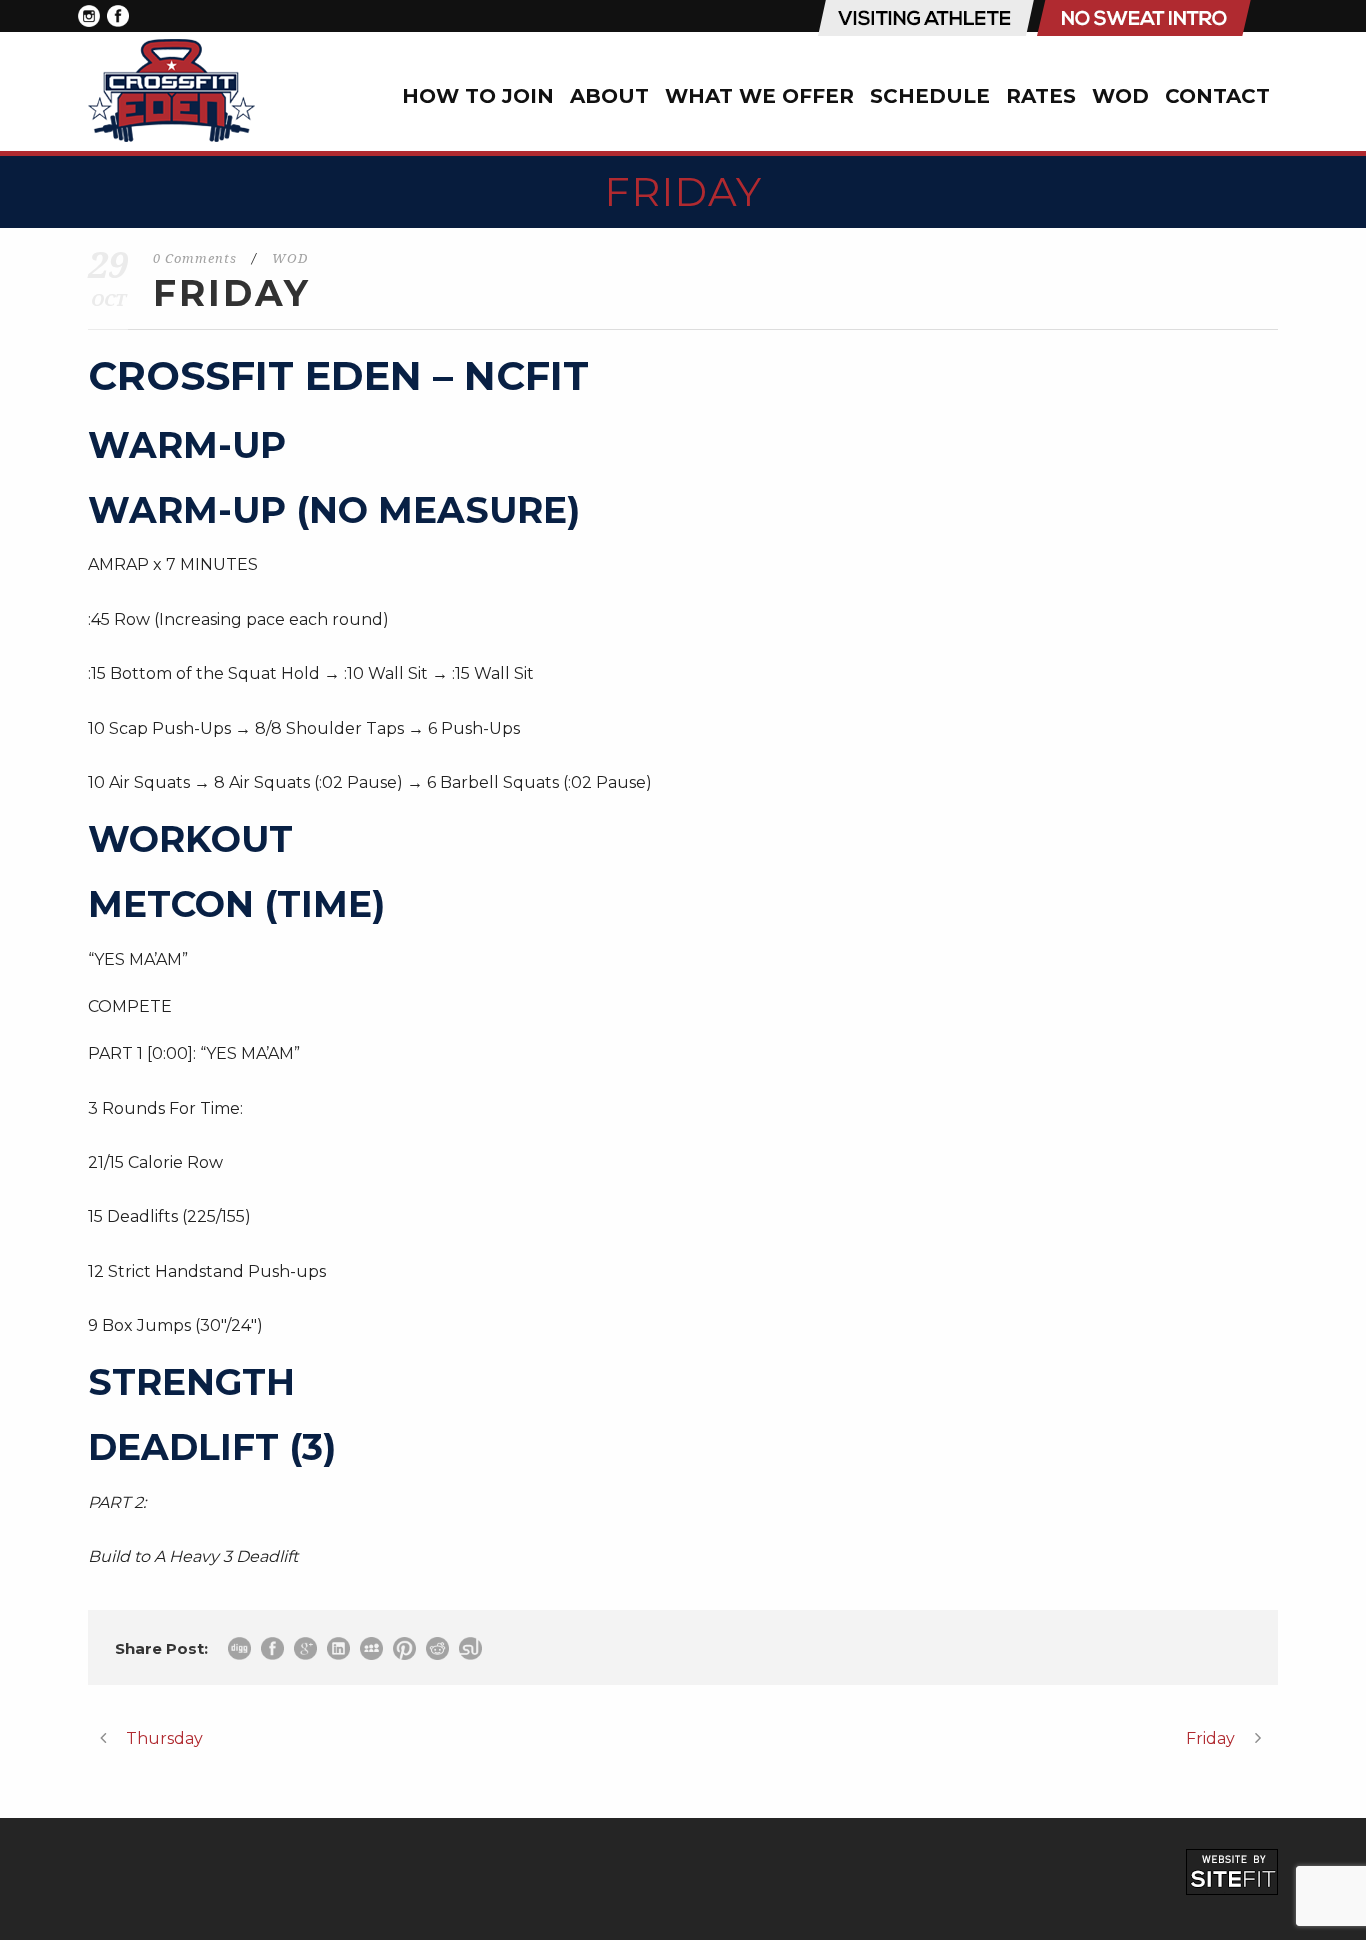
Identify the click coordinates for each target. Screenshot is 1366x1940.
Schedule (930, 96)
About (609, 96)
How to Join (478, 96)
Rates (1041, 96)
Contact (1217, 96)
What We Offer (759, 96)
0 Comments (195, 258)
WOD (1120, 96)
